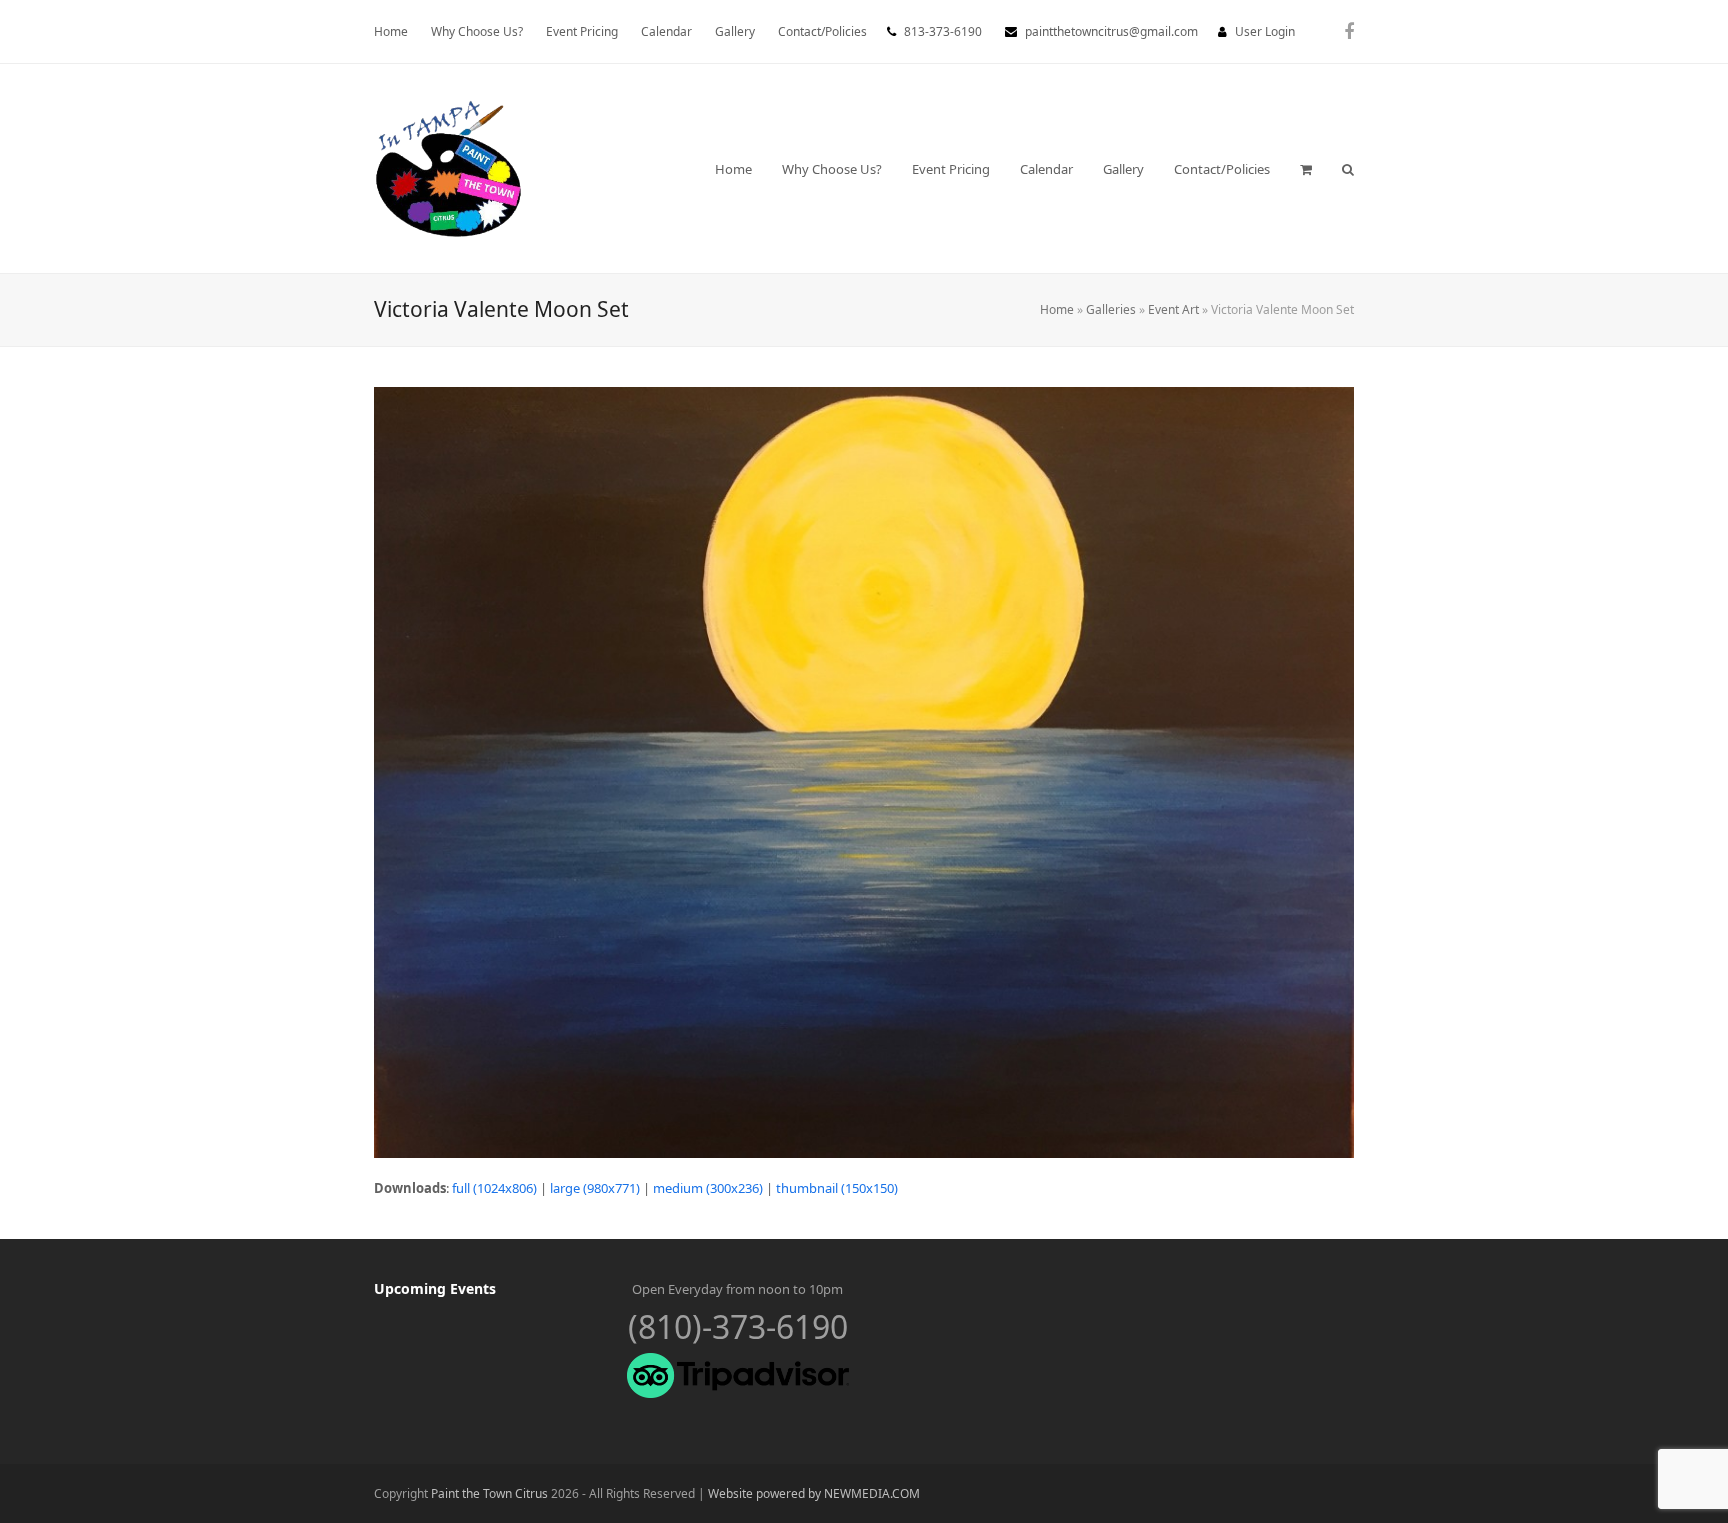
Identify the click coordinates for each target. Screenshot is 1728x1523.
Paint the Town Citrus (489, 1493)
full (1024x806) (494, 1188)
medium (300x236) (708, 1188)
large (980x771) (595, 1188)
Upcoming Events (435, 1288)
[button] (1306, 169)
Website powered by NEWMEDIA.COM (814, 1493)
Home (1057, 309)
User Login (1265, 31)
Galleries (1111, 309)
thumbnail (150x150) (837, 1188)
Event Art (1173, 309)
